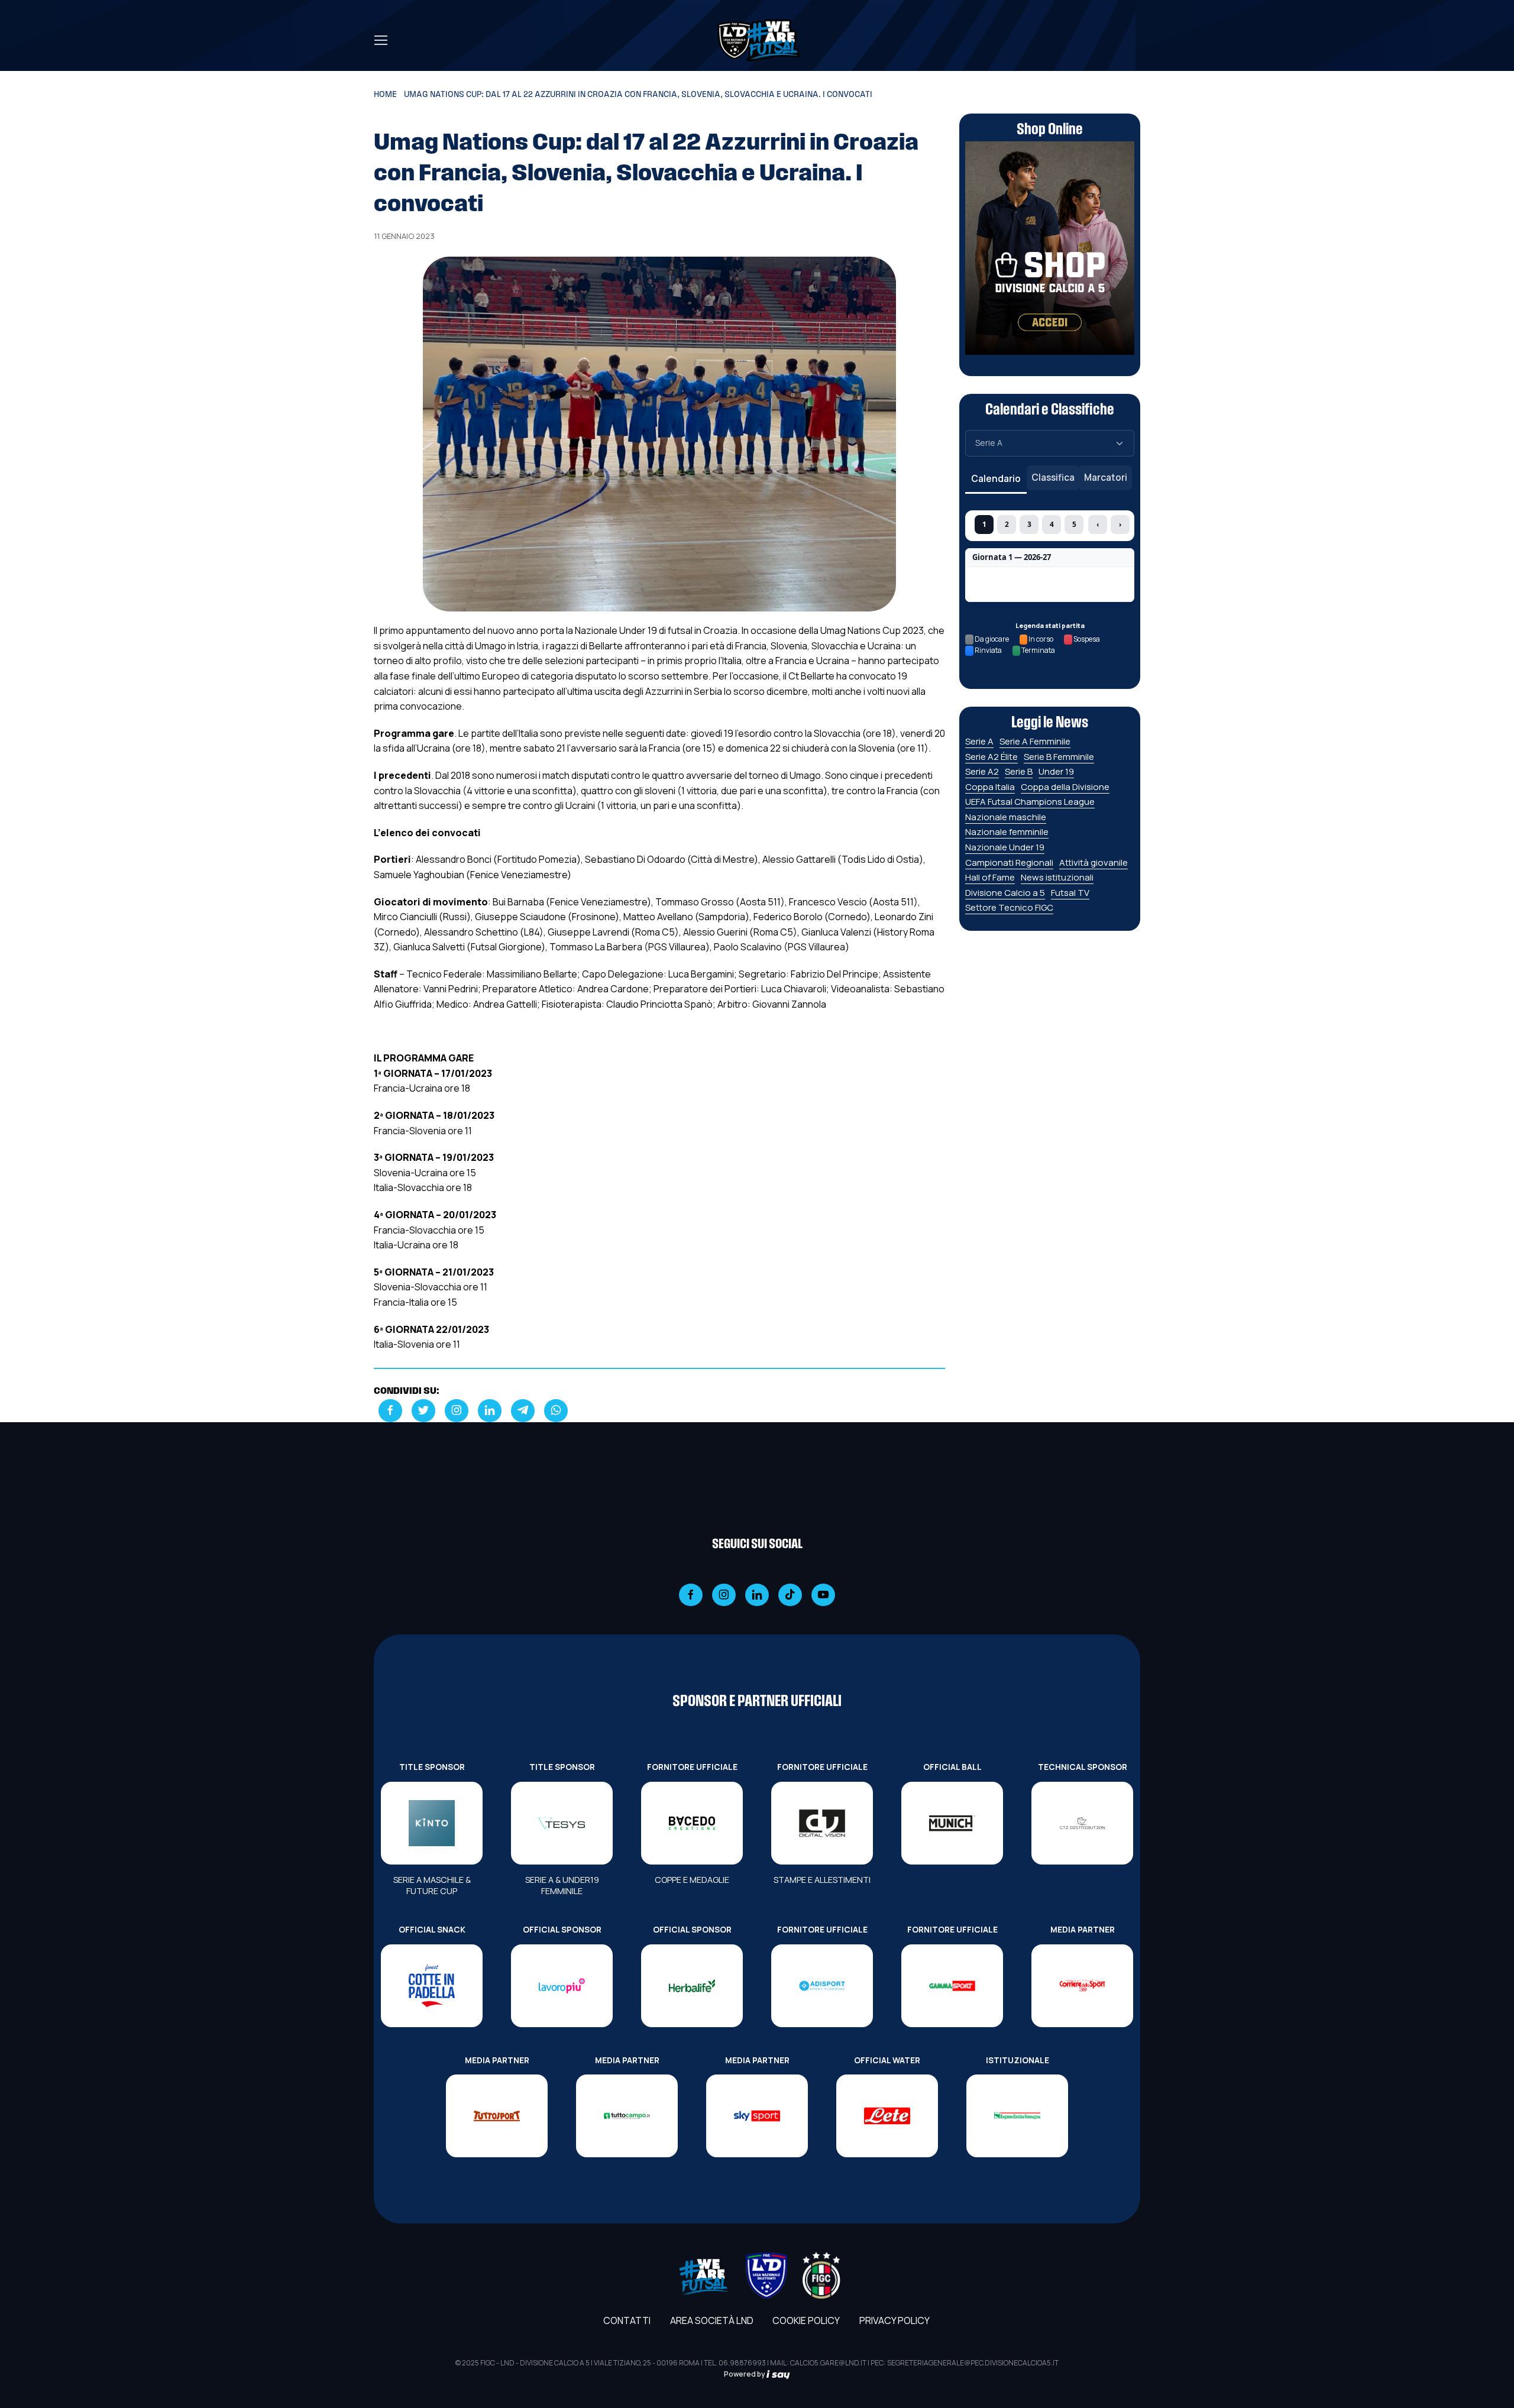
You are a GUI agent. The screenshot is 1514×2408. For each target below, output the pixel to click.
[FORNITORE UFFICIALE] (692, 1823)
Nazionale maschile (1006, 817)
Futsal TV (1070, 893)
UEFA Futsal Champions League (1030, 802)
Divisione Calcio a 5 (1005, 893)
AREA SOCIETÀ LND (712, 2320)
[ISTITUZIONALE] (1017, 2116)
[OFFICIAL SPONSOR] (562, 1986)
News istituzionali (1057, 877)
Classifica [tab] (1053, 477)
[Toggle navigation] (380, 40)
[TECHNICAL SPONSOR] (1082, 1823)
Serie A (979, 741)
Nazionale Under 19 (1005, 847)
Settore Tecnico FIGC (1009, 907)
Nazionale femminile (1007, 832)
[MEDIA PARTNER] (1082, 1986)
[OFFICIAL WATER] (887, 2116)
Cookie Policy (806, 2320)
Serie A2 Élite (991, 757)
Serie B (1019, 771)
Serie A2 (982, 771)
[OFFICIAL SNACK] (432, 1986)
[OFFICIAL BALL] (952, 1823)
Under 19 (1056, 771)
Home (385, 95)
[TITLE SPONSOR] (432, 1823)
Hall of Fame (990, 877)
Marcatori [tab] (1106, 477)
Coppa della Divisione (1065, 787)
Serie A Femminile (1035, 741)
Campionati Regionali (1009, 862)
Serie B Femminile (1059, 757)
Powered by (745, 2374)
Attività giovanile (1094, 862)
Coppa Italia (990, 787)
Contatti (627, 2320)
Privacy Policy (895, 2320)
